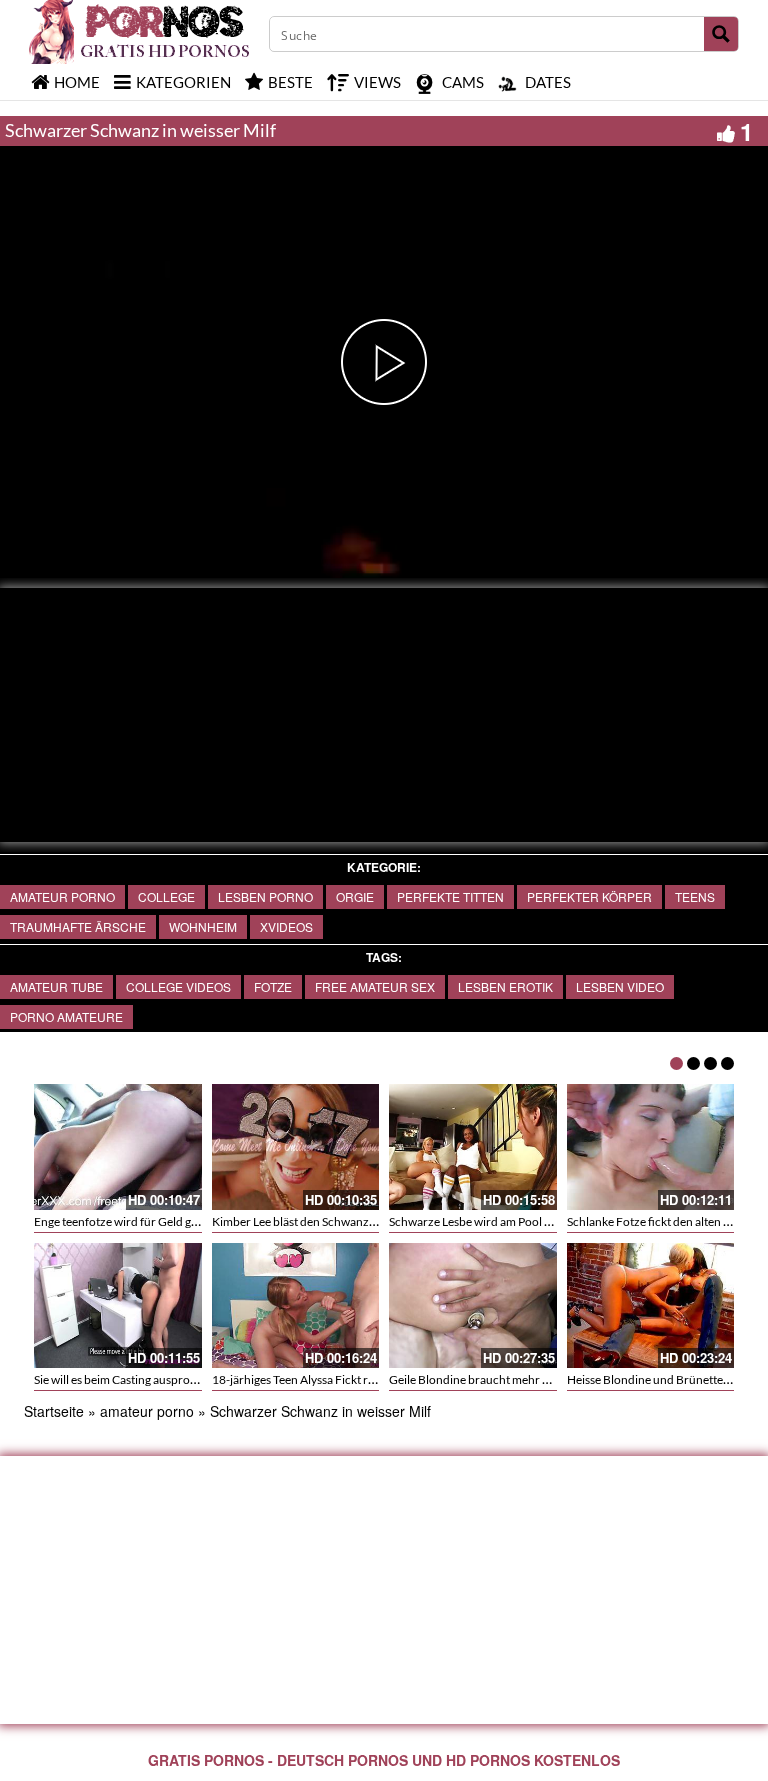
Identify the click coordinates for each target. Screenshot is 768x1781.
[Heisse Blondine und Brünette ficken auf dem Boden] (651, 1306)
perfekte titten (450, 896)
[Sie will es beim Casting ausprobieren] (118, 1306)
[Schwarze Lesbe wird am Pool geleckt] (473, 1147)
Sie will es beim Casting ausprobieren (129, 1379)
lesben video (620, 986)
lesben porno (265, 896)
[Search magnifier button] (721, 34)
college (166, 896)
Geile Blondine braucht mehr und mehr (491, 1379)
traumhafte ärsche (78, 926)
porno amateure (66, 1016)
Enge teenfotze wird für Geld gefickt (127, 1221)
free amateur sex (375, 986)
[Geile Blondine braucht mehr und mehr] (473, 1306)
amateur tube (56, 986)
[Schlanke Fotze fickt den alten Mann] (651, 1147)
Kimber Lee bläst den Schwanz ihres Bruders (327, 1221)
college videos (178, 986)
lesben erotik (505, 986)
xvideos (286, 926)
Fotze (273, 986)
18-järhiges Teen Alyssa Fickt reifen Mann (319, 1379)
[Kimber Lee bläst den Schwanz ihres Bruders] (296, 1147)
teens (695, 896)
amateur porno (62, 896)
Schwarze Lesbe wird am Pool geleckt (485, 1221)
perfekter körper (589, 896)
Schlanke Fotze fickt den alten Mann (660, 1221)
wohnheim (203, 926)
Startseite (54, 1411)
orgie (355, 896)
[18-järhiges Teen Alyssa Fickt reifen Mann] (296, 1306)
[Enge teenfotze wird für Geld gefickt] (118, 1147)
